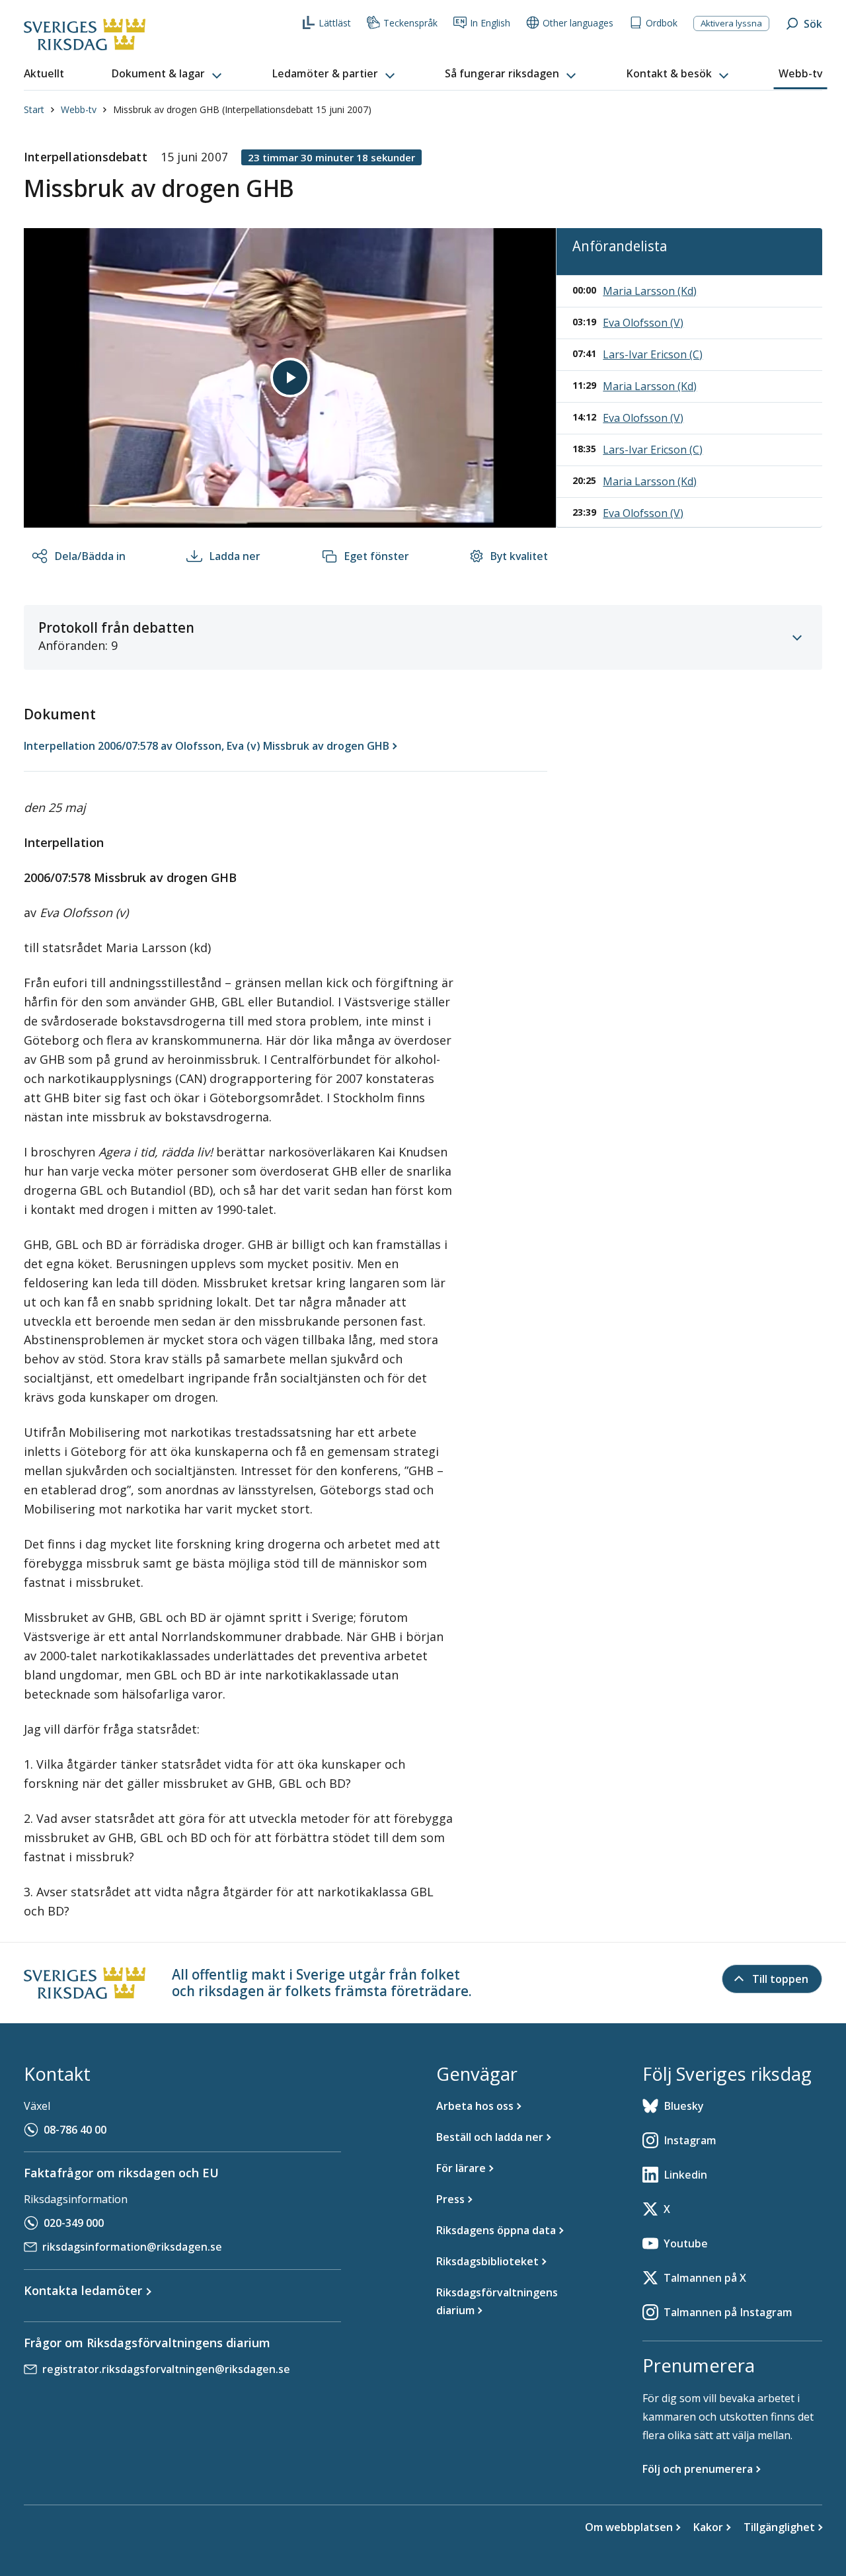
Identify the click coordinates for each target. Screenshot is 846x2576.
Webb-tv (79, 109)
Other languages (578, 23)
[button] (168, 74)
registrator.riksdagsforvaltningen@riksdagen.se (166, 2369)
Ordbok (662, 23)
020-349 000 (74, 2223)
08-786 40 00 (75, 2130)
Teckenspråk (410, 23)
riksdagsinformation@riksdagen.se (132, 2247)
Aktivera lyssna (731, 23)
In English (490, 23)
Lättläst (335, 23)
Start (34, 109)
